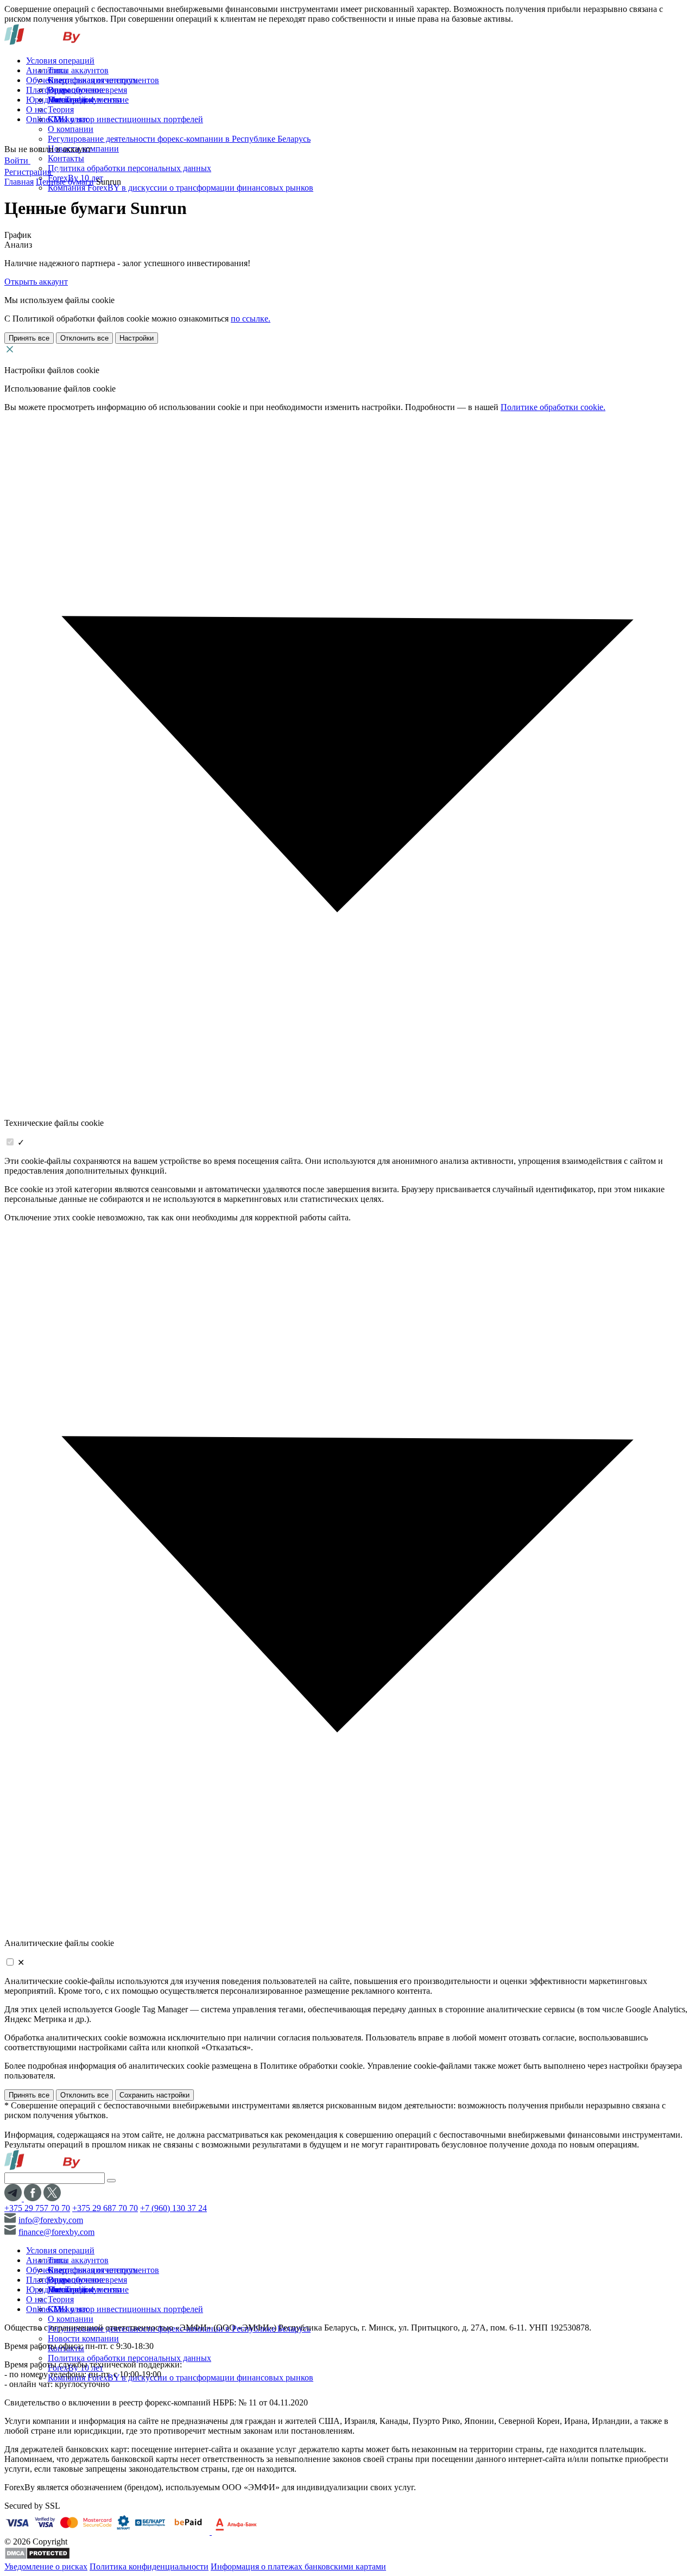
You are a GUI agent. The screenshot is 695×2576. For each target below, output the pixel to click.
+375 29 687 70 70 (105, 2208)
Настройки (137, 338)
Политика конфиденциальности (149, 2566)
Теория (61, 109)
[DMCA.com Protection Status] (37, 2557)
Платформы (48, 90)
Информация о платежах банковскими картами (298, 2566)
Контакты (66, 158)
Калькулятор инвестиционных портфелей (125, 119)
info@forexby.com (51, 2220)
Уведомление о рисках (46, 2566)
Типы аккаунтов (78, 70)
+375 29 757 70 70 (37, 2208)
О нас (37, 109)
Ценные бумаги (65, 182)
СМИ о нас (68, 119)
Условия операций (60, 61)
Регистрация (29, 172)
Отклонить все (84, 338)
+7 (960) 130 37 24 (173, 2208)
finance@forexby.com (56, 2232)
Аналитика (47, 70)
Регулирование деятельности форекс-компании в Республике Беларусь (179, 139)
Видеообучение (77, 90)
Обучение (44, 80)
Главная (19, 182)
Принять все (29, 338)
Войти (17, 160)
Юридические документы (74, 100)
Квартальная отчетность (93, 80)
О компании (71, 129)
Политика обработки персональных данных (129, 168)
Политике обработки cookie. (553, 407)
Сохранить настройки (154, 2095)
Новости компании (83, 2338)
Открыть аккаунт (36, 282)
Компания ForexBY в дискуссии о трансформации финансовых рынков (181, 188)
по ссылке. (251, 319)
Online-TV (45, 119)
